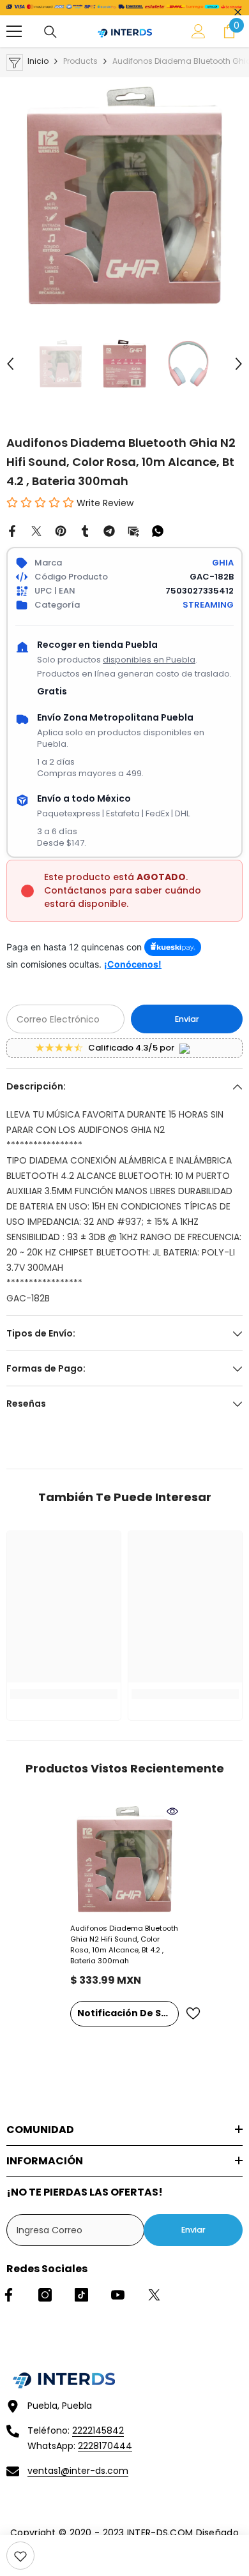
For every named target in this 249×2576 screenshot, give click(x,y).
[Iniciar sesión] (199, 31)
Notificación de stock (128, 2013)
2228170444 (105, 2446)
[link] (20, 2556)
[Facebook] (12, 530)
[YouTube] (118, 2295)
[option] (124, 195)
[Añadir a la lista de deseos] (193, 2013)
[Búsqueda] (50, 32)
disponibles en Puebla (149, 660)
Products (80, 61)
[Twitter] (36, 530)
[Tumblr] (85, 530)
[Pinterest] (61, 530)
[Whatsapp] (158, 530)
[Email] (133, 530)
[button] (10, 364)
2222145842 (98, 2430)
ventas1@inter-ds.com (78, 2471)
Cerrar (238, 12)
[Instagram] (45, 2295)
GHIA (223, 563)
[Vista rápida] (172, 1811)
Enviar (187, 1019)
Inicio (38, 61)
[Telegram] (109, 530)
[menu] (14, 31)
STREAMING (208, 605)
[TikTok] (81, 2295)
